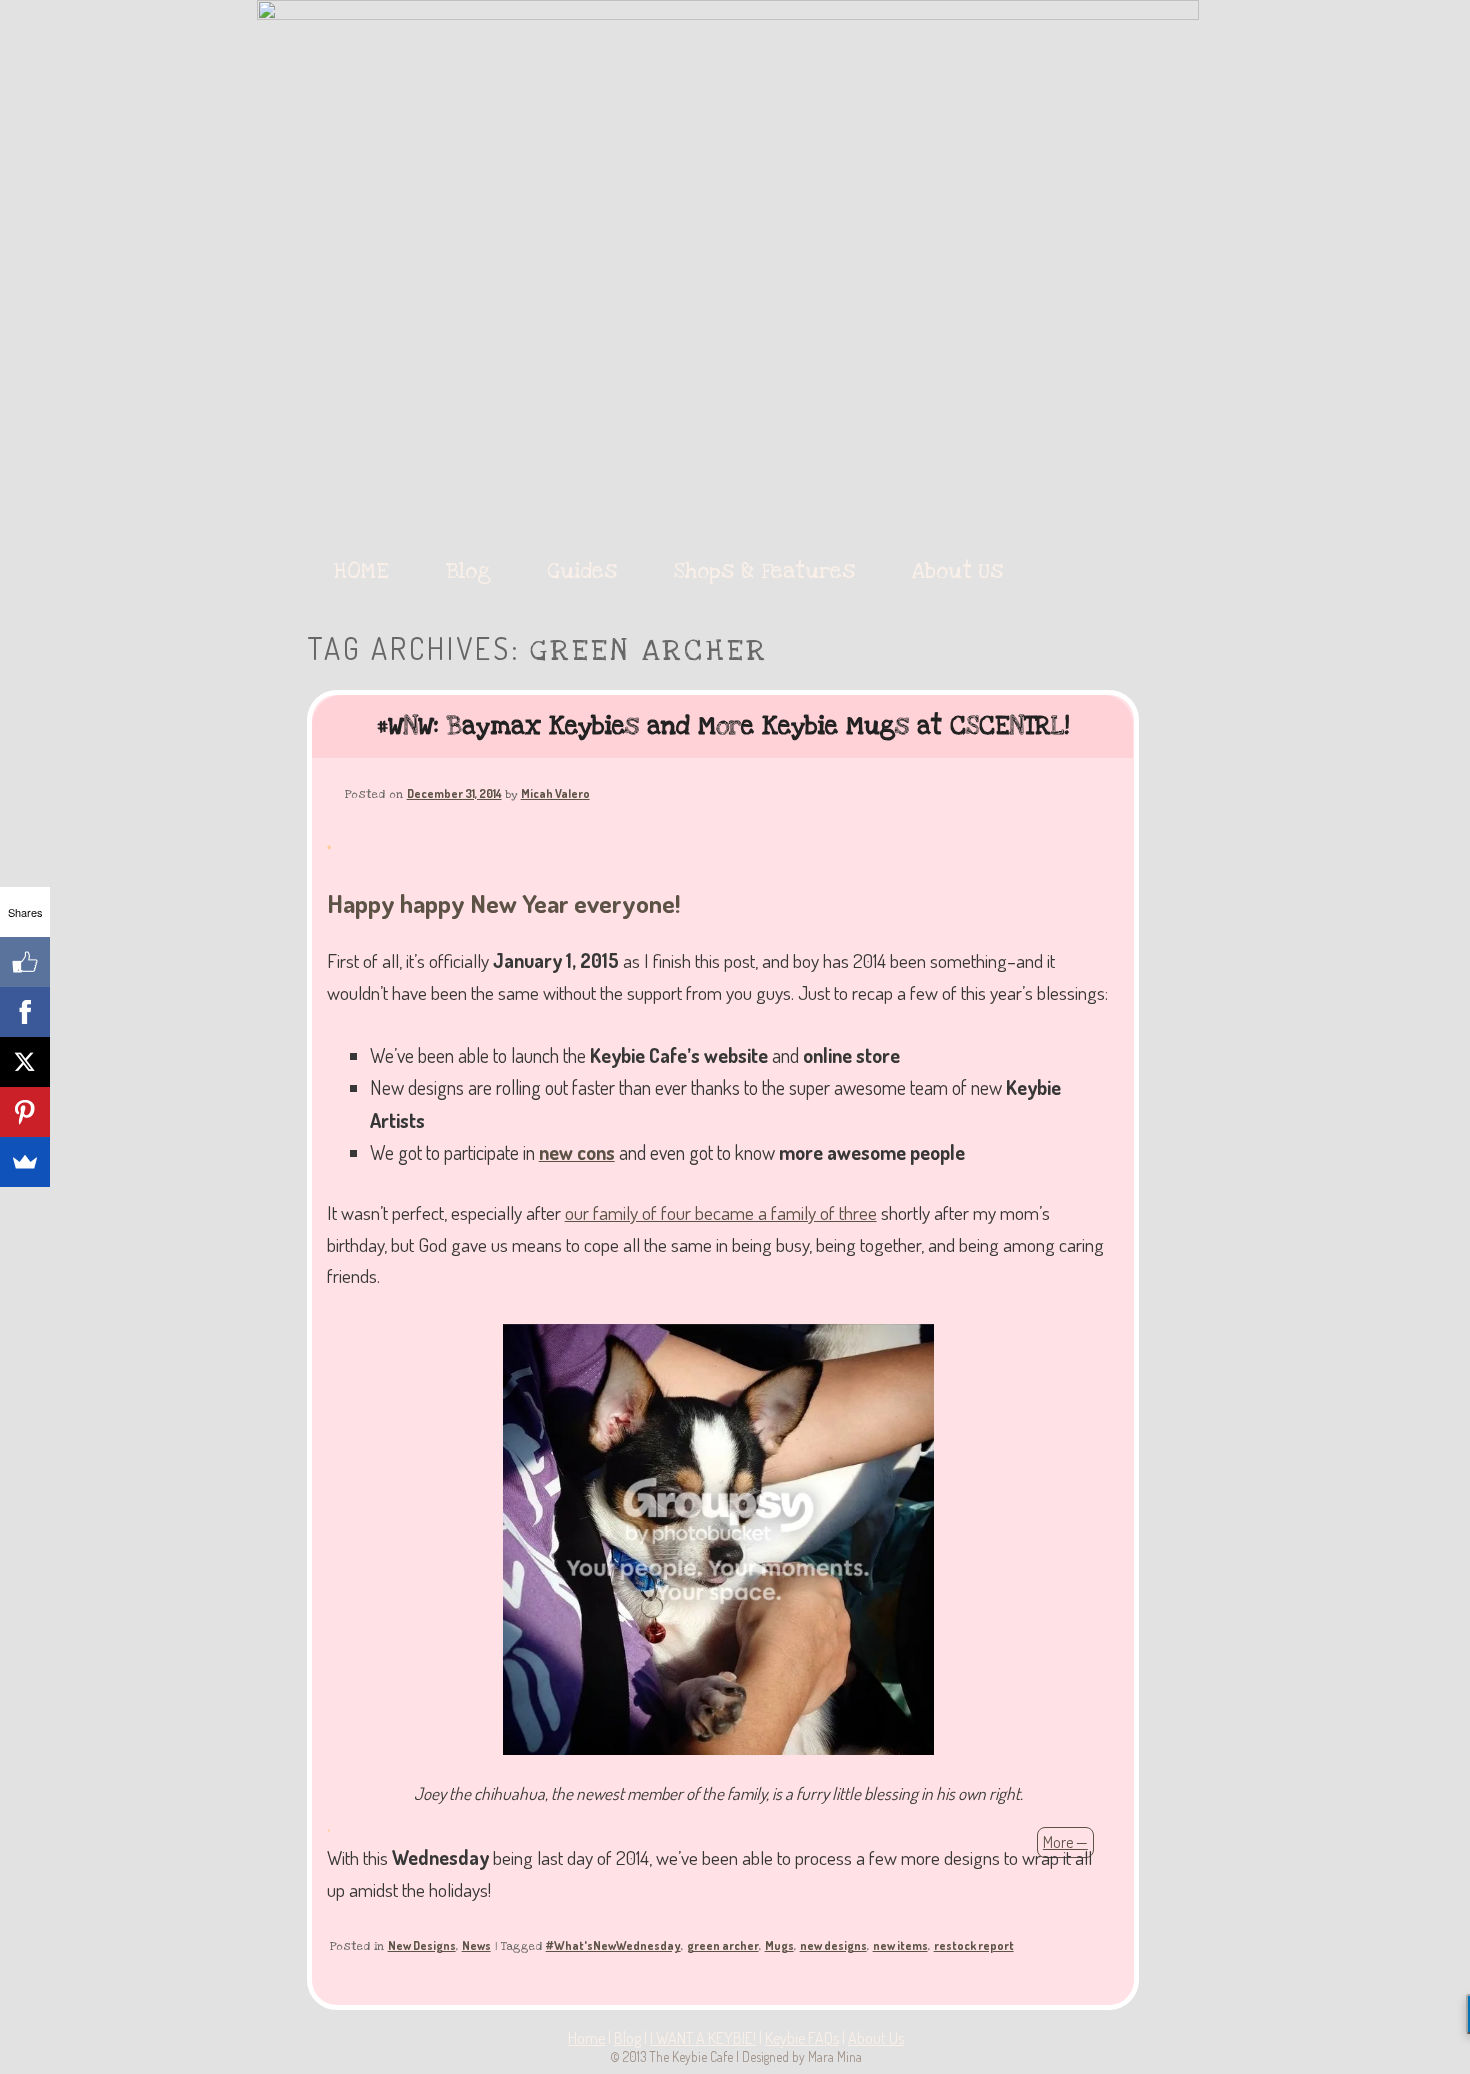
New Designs (422, 1945)
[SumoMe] (25, 1162)
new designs (833, 1945)
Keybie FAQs (802, 2038)
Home (586, 2038)
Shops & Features (764, 571)
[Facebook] (25, 1012)
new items (900, 1945)
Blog (468, 571)
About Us (957, 571)
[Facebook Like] (25, 962)
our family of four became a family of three (721, 1212)
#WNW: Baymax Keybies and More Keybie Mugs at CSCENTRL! (722, 726)
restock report (974, 1945)
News (476, 1945)
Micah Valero (555, 793)
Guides (582, 571)
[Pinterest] (25, 1112)
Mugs (779, 1945)
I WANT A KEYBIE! (703, 2038)
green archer (723, 1945)
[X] (25, 1062)
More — (1065, 1842)
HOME (361, 571)
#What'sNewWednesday (613, 1945)
